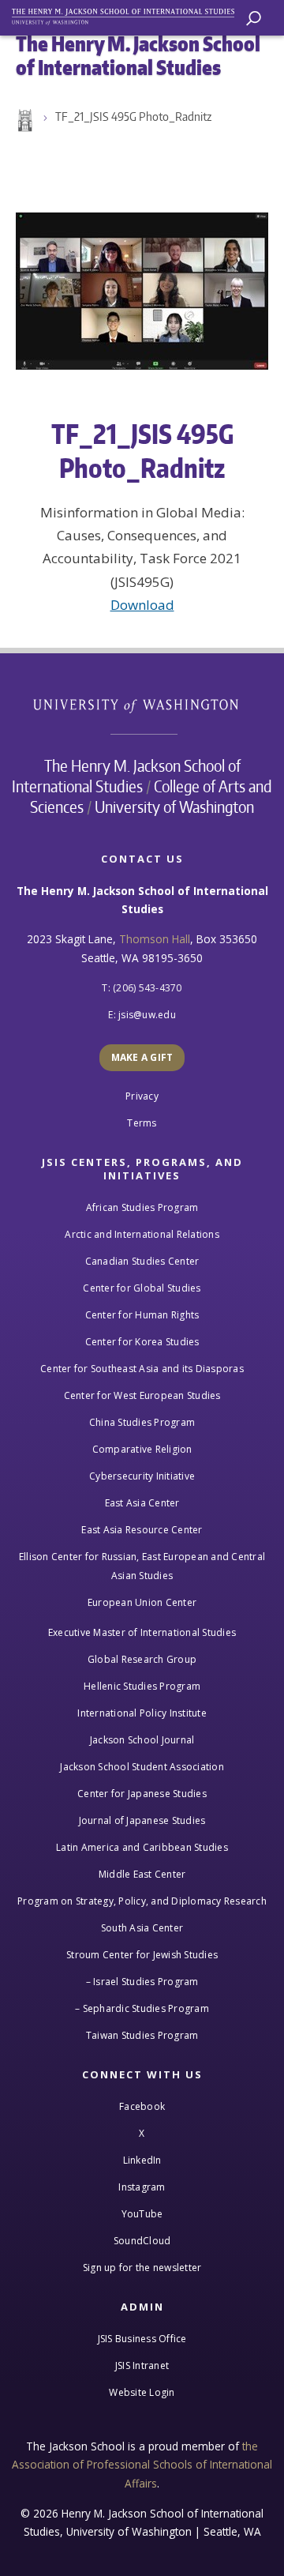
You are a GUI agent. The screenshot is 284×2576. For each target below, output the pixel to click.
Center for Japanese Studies (142, 1794)
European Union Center (142, 1602)
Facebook (142, 2106)
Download (142, 605)
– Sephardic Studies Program (142, 2008)
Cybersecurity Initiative (142, 1476)
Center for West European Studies (142, 1395)
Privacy (142, 1096)
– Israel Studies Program (142, 1982)
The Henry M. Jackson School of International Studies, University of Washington (130, 14)
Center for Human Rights (142, 1315)
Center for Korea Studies (142, 1342)
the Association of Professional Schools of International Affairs (142, 2465)
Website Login (142, 2392)
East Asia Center (142, 1503)
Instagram (142, 2187)
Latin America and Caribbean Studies (142, 1847)
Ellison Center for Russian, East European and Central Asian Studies (142, 1566)
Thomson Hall (155, 939)
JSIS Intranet (142, 2365)
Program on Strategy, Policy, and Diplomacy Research (142, 1901)
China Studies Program (142, 1422)
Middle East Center (142, 1874)
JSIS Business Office (142, 2339)
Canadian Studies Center (142, 1261)
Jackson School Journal (142, 1740)
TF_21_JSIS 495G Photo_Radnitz (133, 117)
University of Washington (144, 704)
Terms (142, 1123)
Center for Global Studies (142, 1288)
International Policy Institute (142, 1713)
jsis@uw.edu (147, 1015)
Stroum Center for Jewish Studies (142, 1955)
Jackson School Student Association (142, 1767)
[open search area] (254, 19)
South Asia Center (142, 1928)
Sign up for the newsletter (142, 2268)
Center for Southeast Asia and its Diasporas (142, 1369)
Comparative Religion (142, 1449)
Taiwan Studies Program (142, 2035)
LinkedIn (142, 2160)
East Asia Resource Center (142, 1530)
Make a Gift (142, 1057)
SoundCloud (142, 2241)
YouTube (142, 2214)
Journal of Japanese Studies (142, 1820)
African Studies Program (142, 1207)
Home (24, 121)
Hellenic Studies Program (142, 1686)
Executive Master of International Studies (142, 1632)
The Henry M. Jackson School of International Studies (126, 776)
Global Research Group (142, 1659)
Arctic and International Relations (142, 1234)
